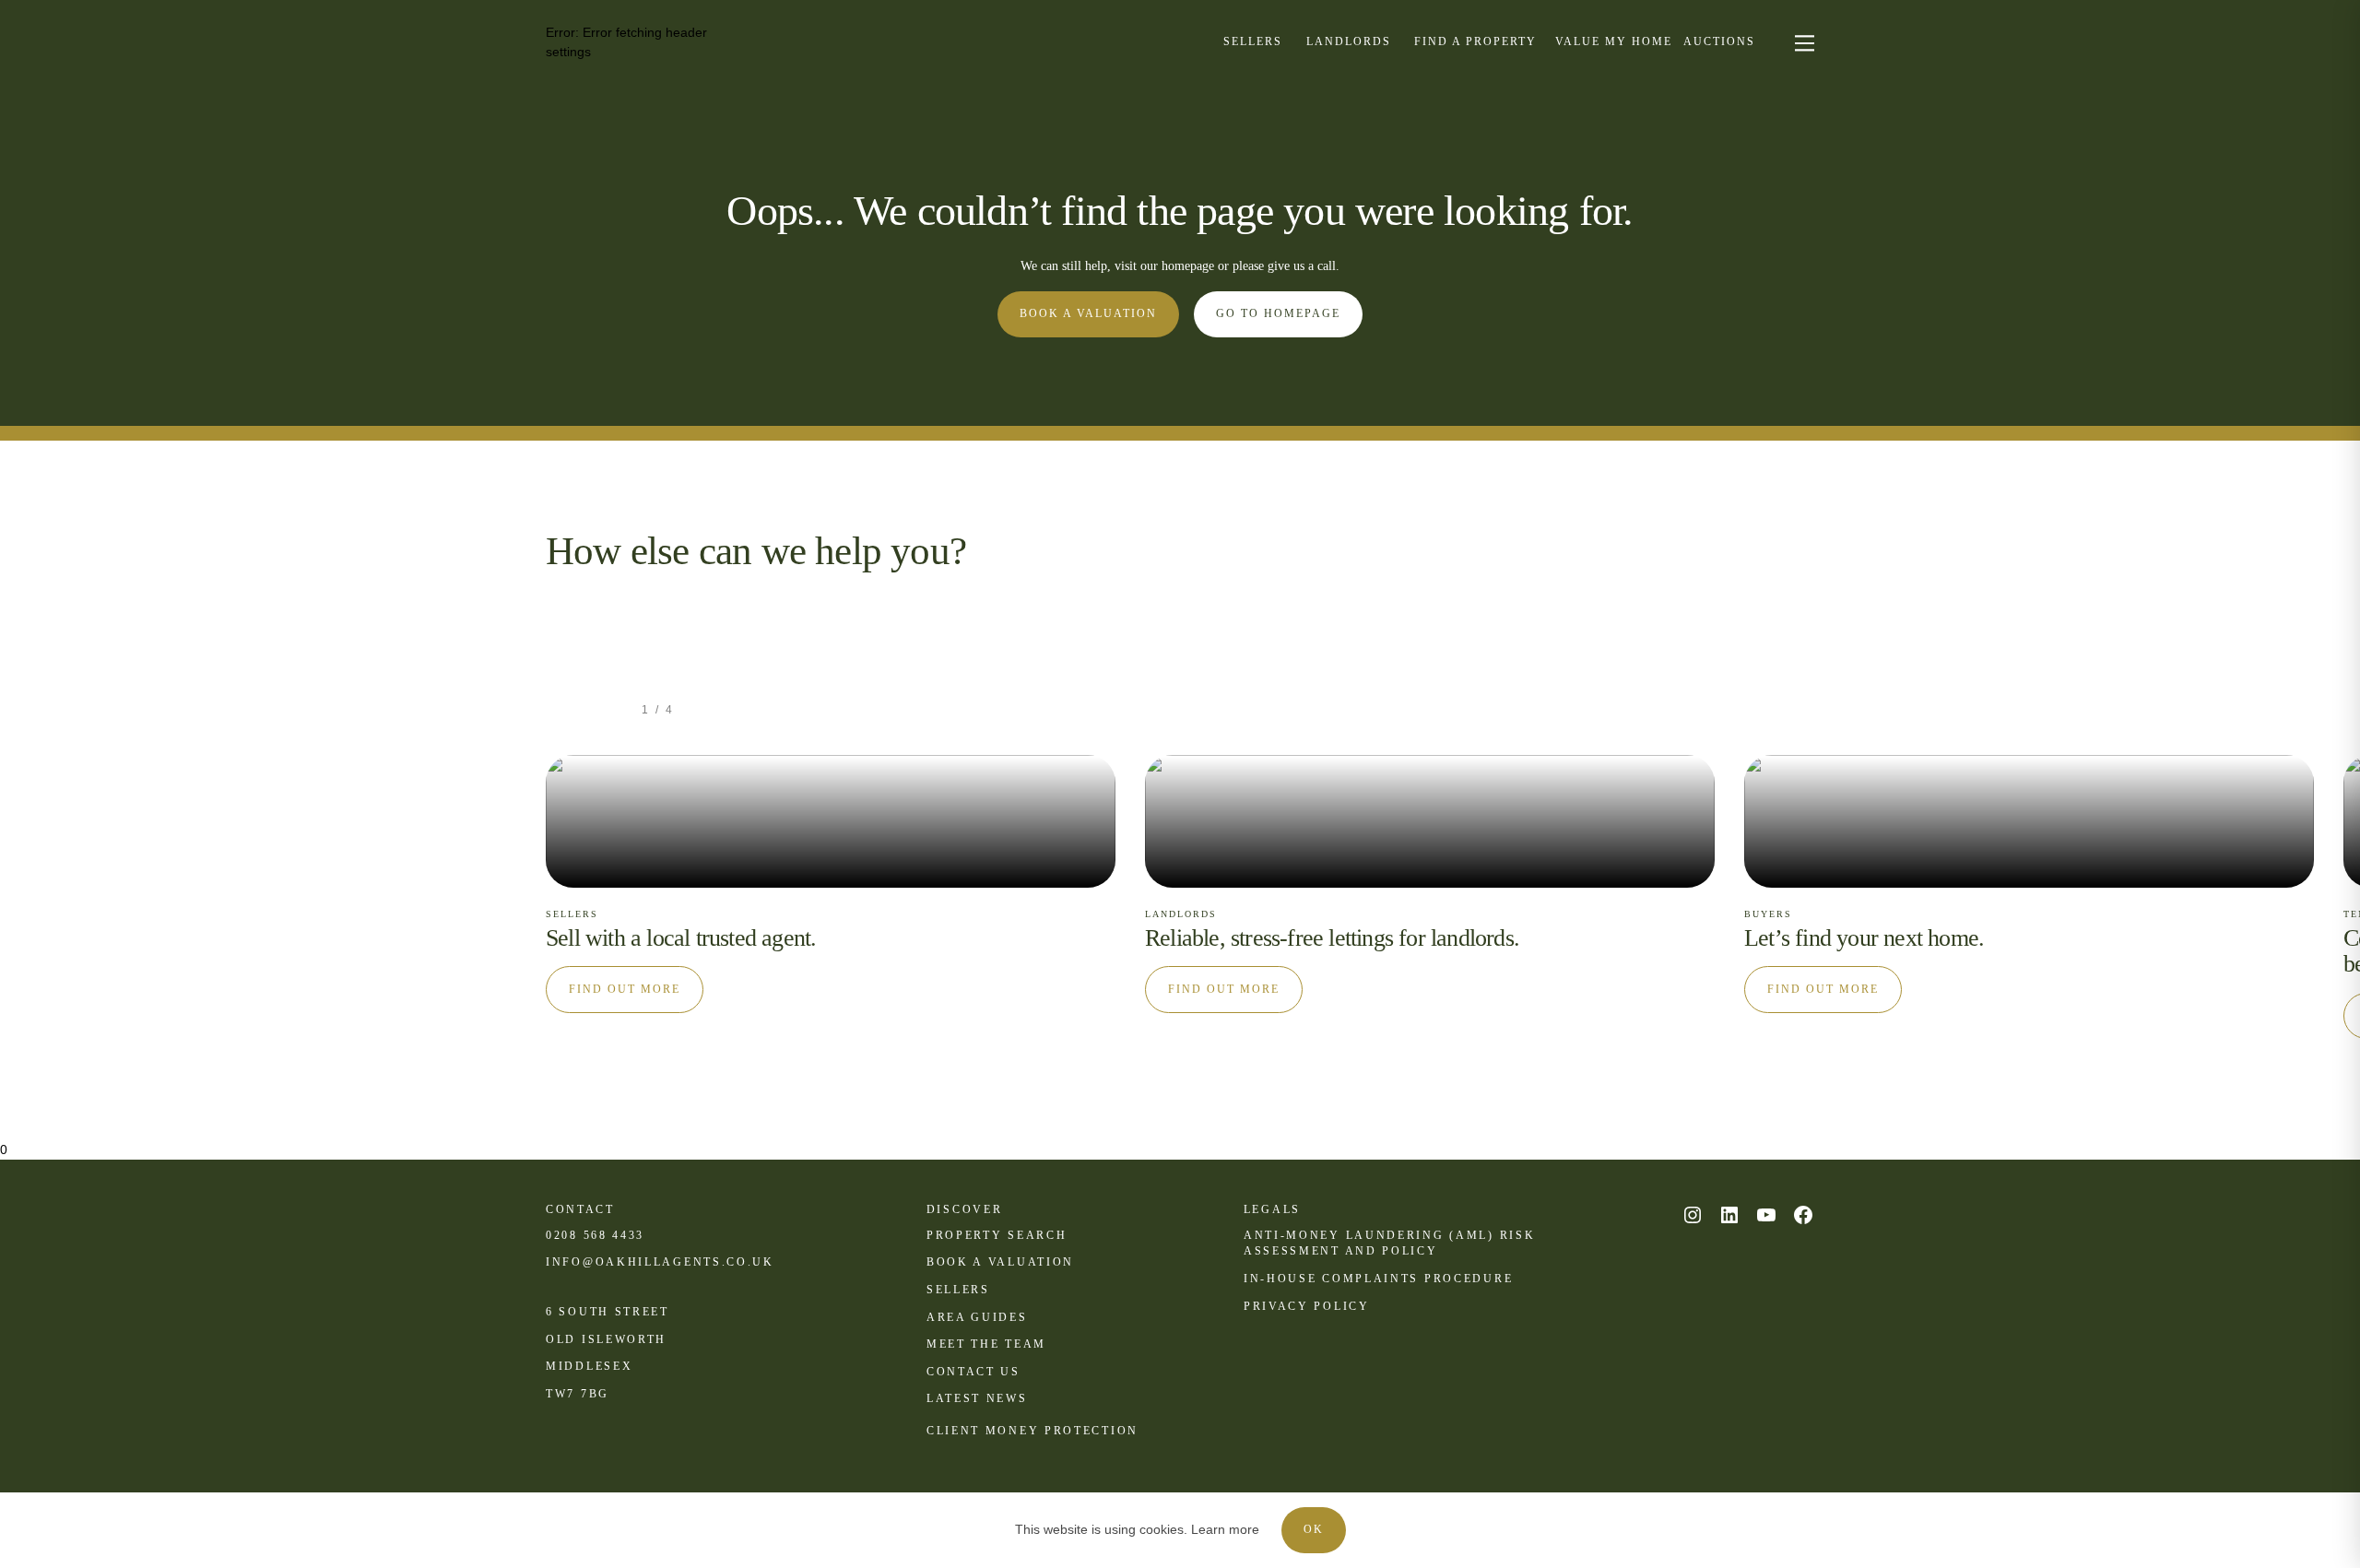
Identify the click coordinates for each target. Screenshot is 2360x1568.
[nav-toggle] (1802, 42)
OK (1314, 1529)
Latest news (977, 1398)
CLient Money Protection (1032, 1431)
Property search (997, 1235)
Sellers (958, 1290)
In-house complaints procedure (1378, 1279)
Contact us (973, 1372)
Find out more (625, 989)
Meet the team (986, 1344)
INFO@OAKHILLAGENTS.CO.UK (660, 1262)
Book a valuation (1088, 313)
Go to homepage (1278, 313)
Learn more (1225, 1529)
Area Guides (977, 1317)
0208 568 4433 (595, 1235)
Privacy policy (1307, 1306)
